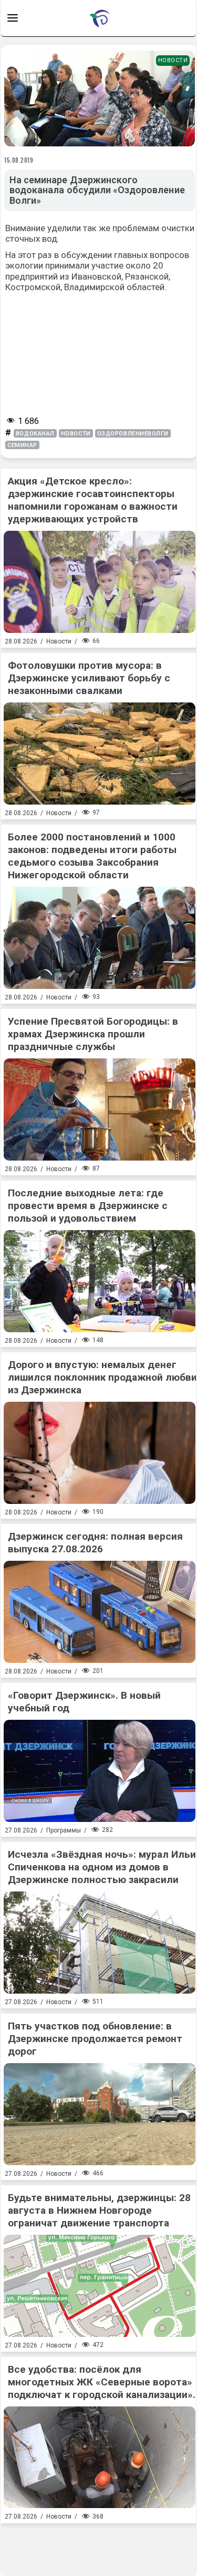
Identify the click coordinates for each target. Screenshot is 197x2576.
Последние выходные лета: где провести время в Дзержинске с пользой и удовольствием (88, 1206)
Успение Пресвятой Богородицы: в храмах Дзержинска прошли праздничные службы (93, 1034)
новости (76, 434)
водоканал (35, 434)
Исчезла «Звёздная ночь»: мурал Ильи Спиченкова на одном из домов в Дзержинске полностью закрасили (102, 1867)
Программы (64, 1830)
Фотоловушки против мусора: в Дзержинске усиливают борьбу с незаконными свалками (89, 678)
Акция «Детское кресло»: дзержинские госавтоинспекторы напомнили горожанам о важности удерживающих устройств (93, 500)
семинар (22, 445)
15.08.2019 (19, 160)
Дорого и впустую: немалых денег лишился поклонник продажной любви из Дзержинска (102, 1377)
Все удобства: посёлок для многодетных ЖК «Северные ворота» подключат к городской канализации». (102, 2382)
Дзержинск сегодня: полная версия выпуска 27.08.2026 (95, 1543)
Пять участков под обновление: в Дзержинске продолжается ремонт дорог (95, 2039)
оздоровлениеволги (133, 434)
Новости (173, 60)
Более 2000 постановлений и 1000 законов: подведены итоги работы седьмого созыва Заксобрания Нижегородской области (92, 856)
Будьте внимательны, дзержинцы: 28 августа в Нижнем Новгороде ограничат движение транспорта (99, 2210)
